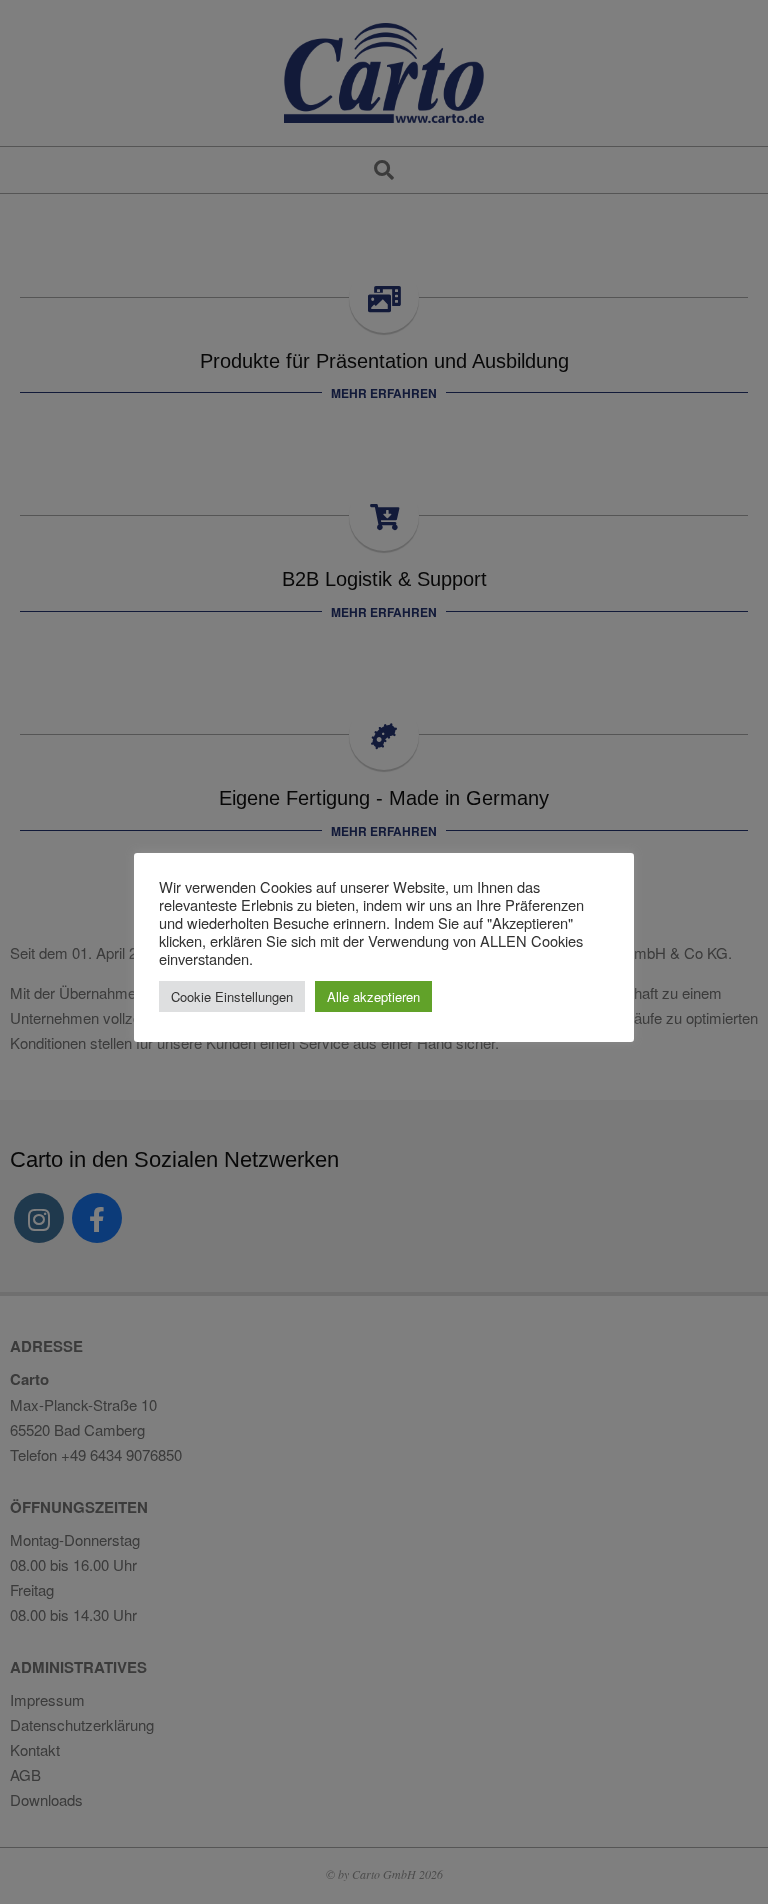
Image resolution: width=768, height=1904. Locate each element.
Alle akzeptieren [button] (373, 996)
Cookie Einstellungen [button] (232, 996)
